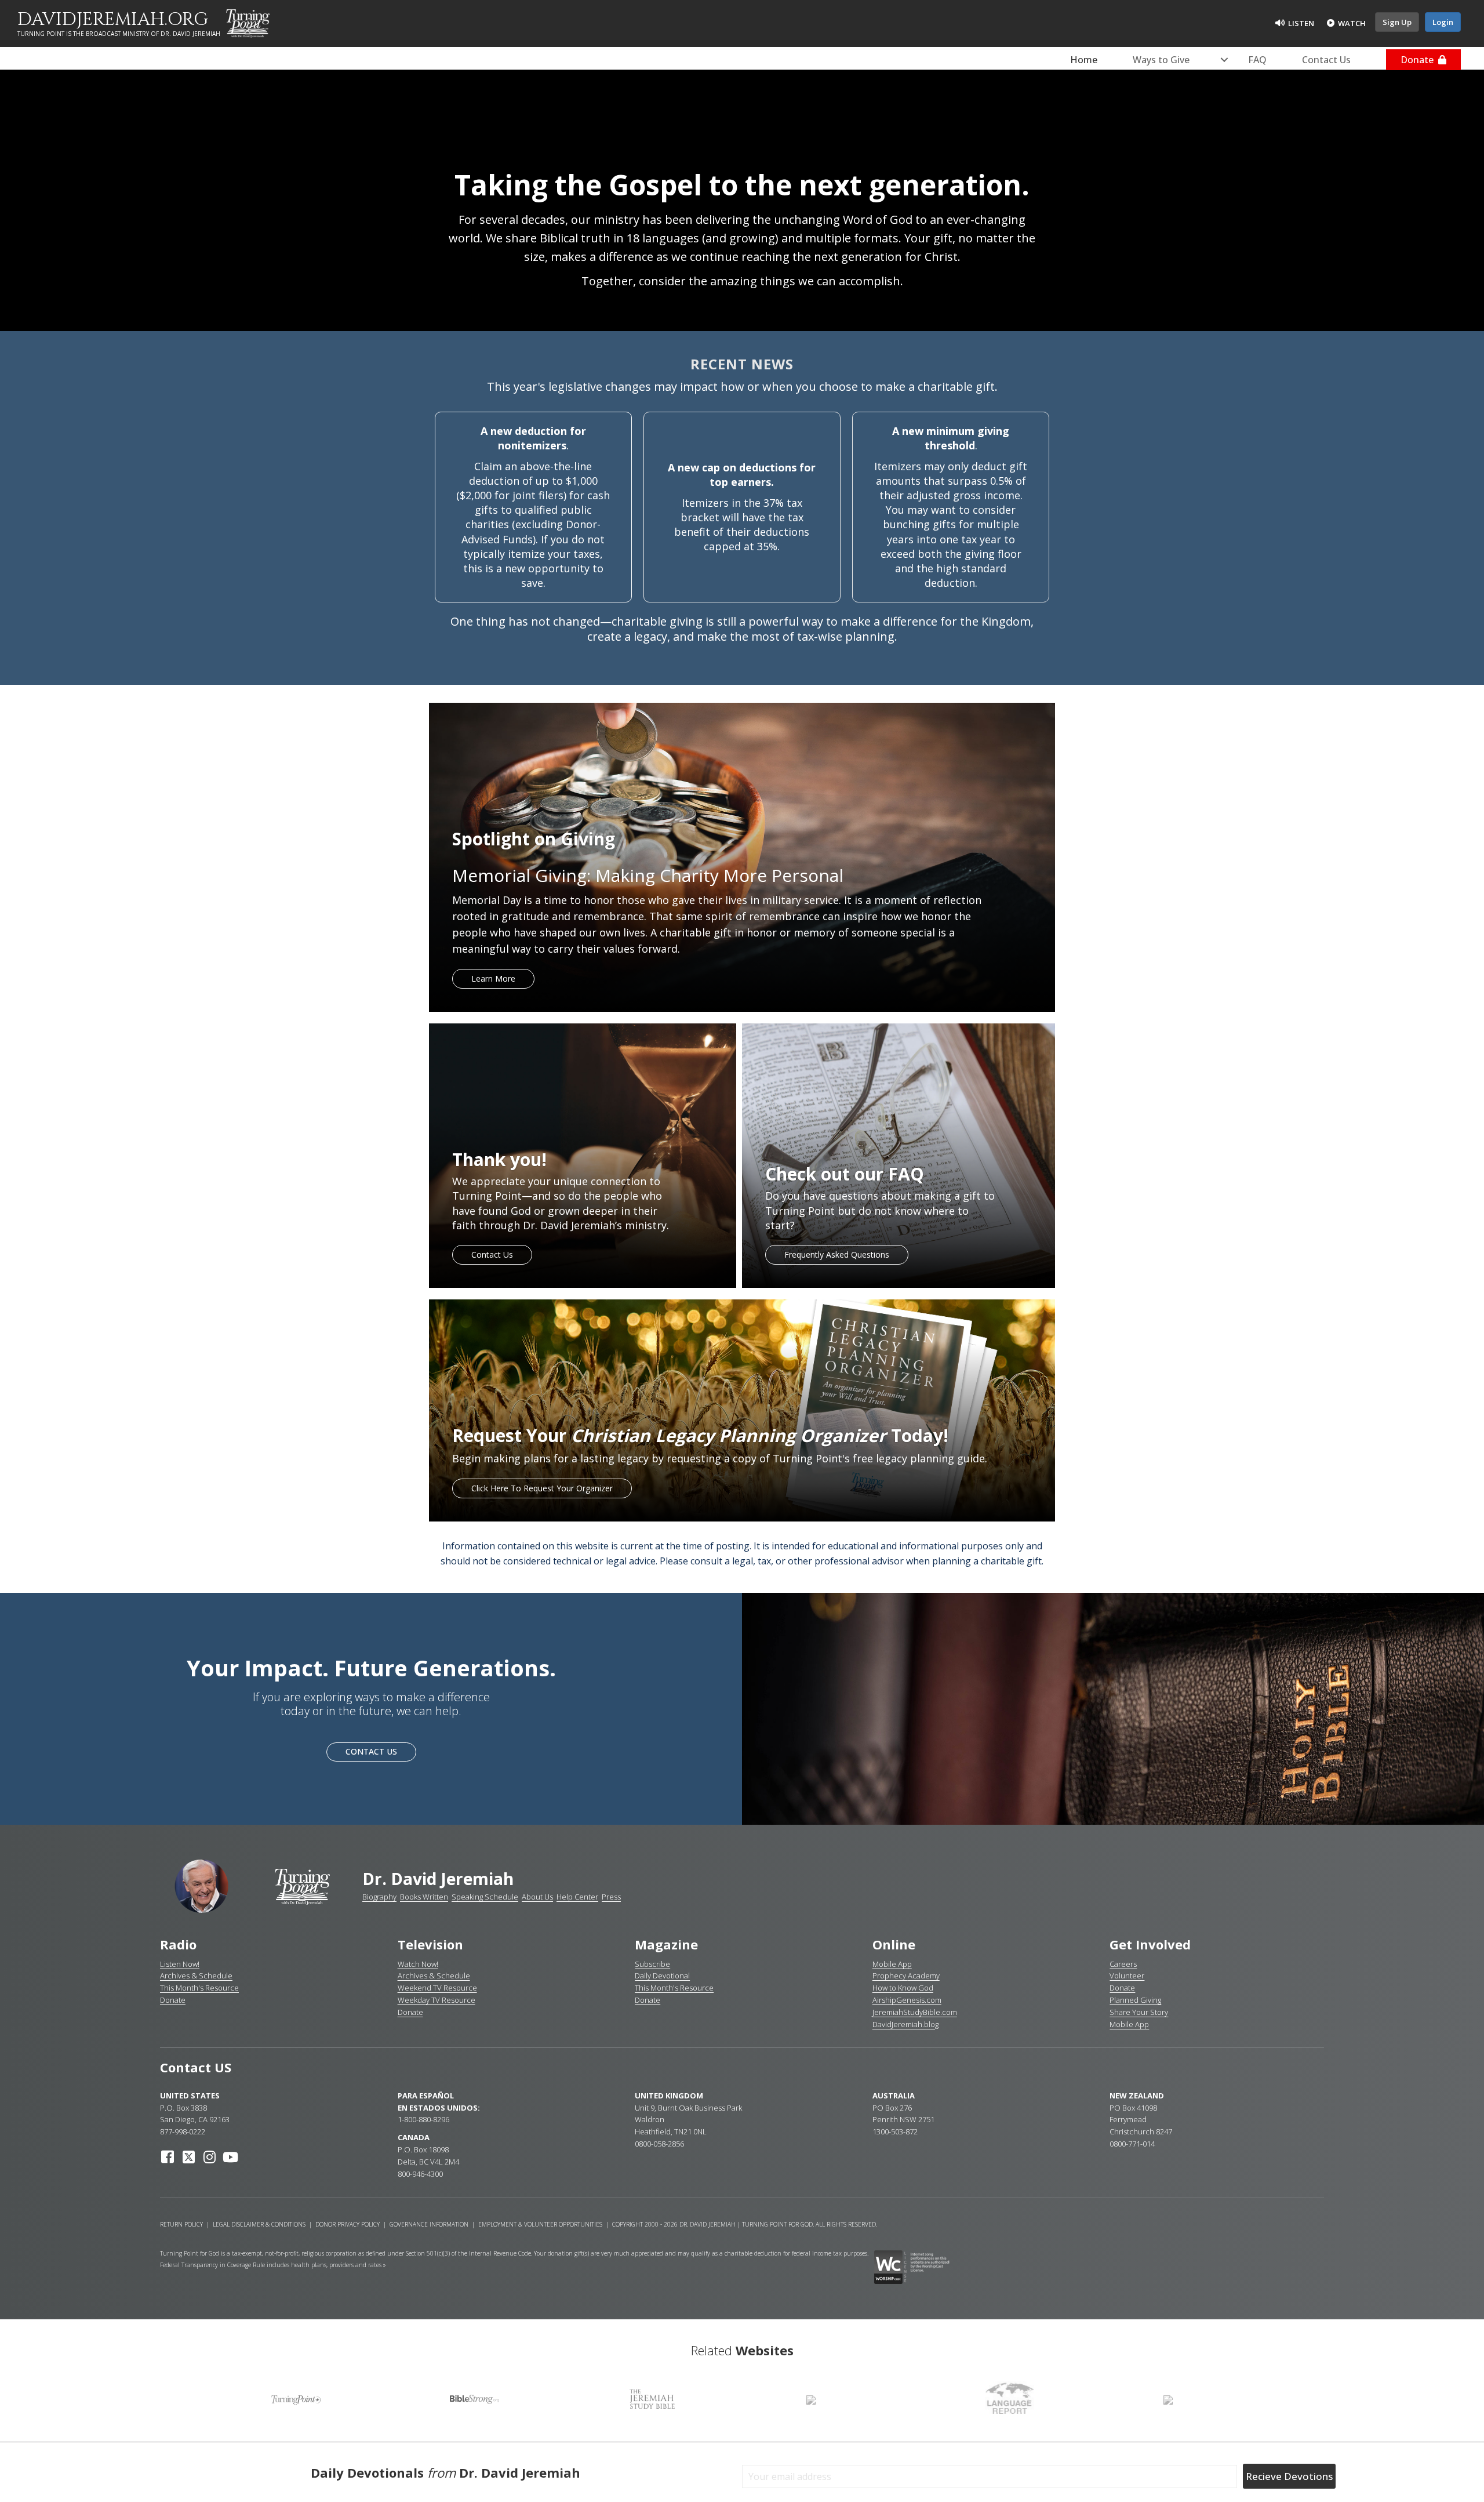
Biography (379, 1897)
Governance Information (429, 2224)
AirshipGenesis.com (907, 2000)
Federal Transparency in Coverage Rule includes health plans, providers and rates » (273, 2265)
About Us (537, 1897)
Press (611, 1897)
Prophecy (890, 1976)
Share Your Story (1139, 2012)
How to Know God (903, 1988)
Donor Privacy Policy (348, 2224)
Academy (924, 1976)
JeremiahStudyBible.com (915, 2012)
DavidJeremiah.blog (905, 2024)
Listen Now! (180, 1964)
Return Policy (181, 2224)
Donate (1419, 60)
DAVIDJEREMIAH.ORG (113, 20)
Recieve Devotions (1289, 2476)
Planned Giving (1135, 2000)
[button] (168, 2157)
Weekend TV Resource (437, 1988)
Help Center (577, 1897)
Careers (1123, 1964)
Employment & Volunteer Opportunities (540, 2224)
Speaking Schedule (485, 1897)
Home (1084, 60)
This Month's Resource (199, 1988)
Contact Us (1326, 60)
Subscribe (652, 1964)
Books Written (424, 1897)
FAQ (1257, 60)
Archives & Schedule (196, 1976)
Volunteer (1127, 1976)
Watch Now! (418, 1964)
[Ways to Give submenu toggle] (1224, 60)
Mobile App (892, 1964)
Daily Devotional (662, 1976)
